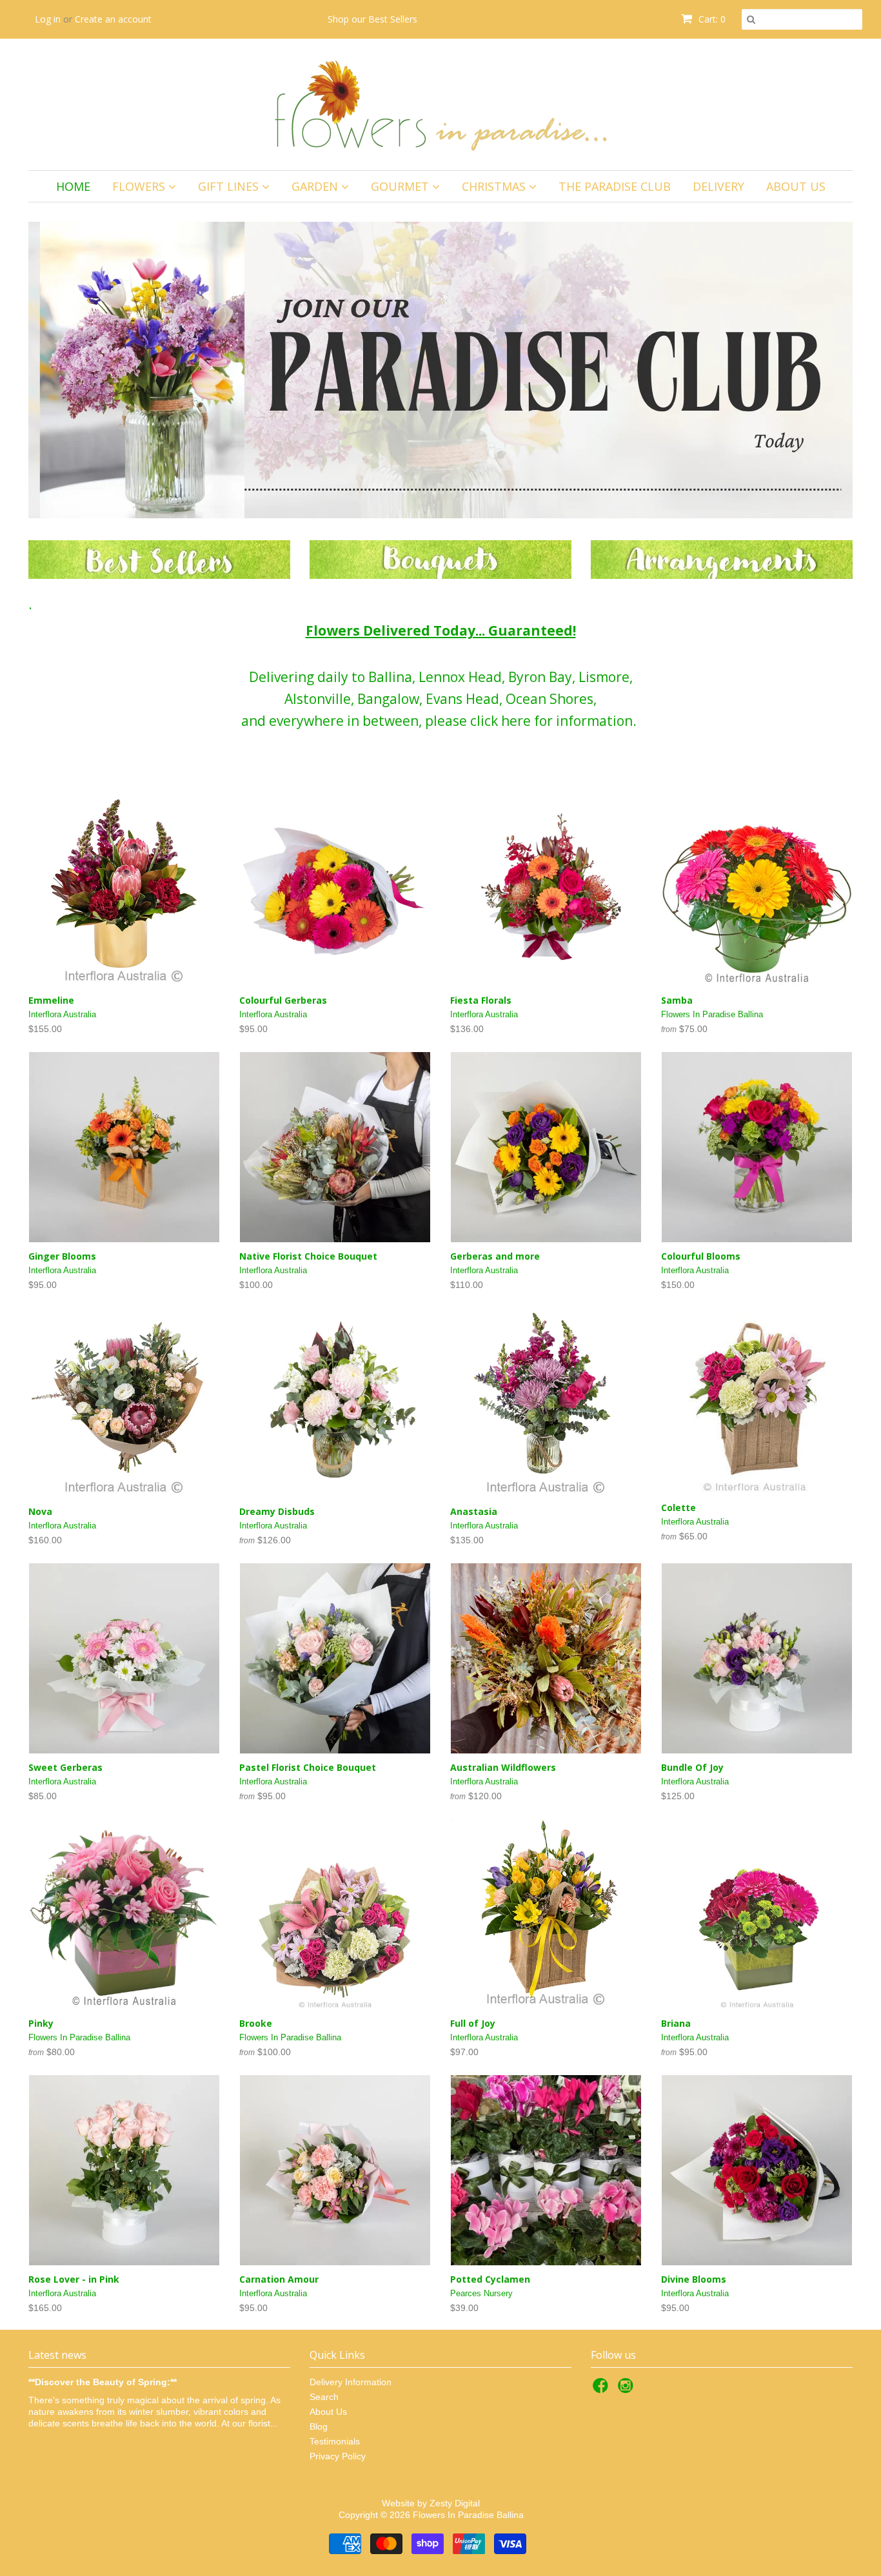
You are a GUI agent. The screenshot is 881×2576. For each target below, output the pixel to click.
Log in (48, 19)
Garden (316, 186)
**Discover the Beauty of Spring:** (103, 2382)
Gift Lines (230, 186)
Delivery (718, 186)
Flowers (140, 186)
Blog (319, 2426)
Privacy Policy (338, 2456)
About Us (796, 186)
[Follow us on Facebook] (602, 2389)
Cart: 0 (711, 19)
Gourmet (401, 186)
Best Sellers (393, 19)
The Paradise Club (615, 186)
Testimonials (335, 2441)
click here (500, 721)
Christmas (495, 186)
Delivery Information (351, 2382)
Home (73, 186)
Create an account (113, 19)
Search (324, 2397)
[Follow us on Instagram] (628, 2389)
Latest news (57, 2355)
